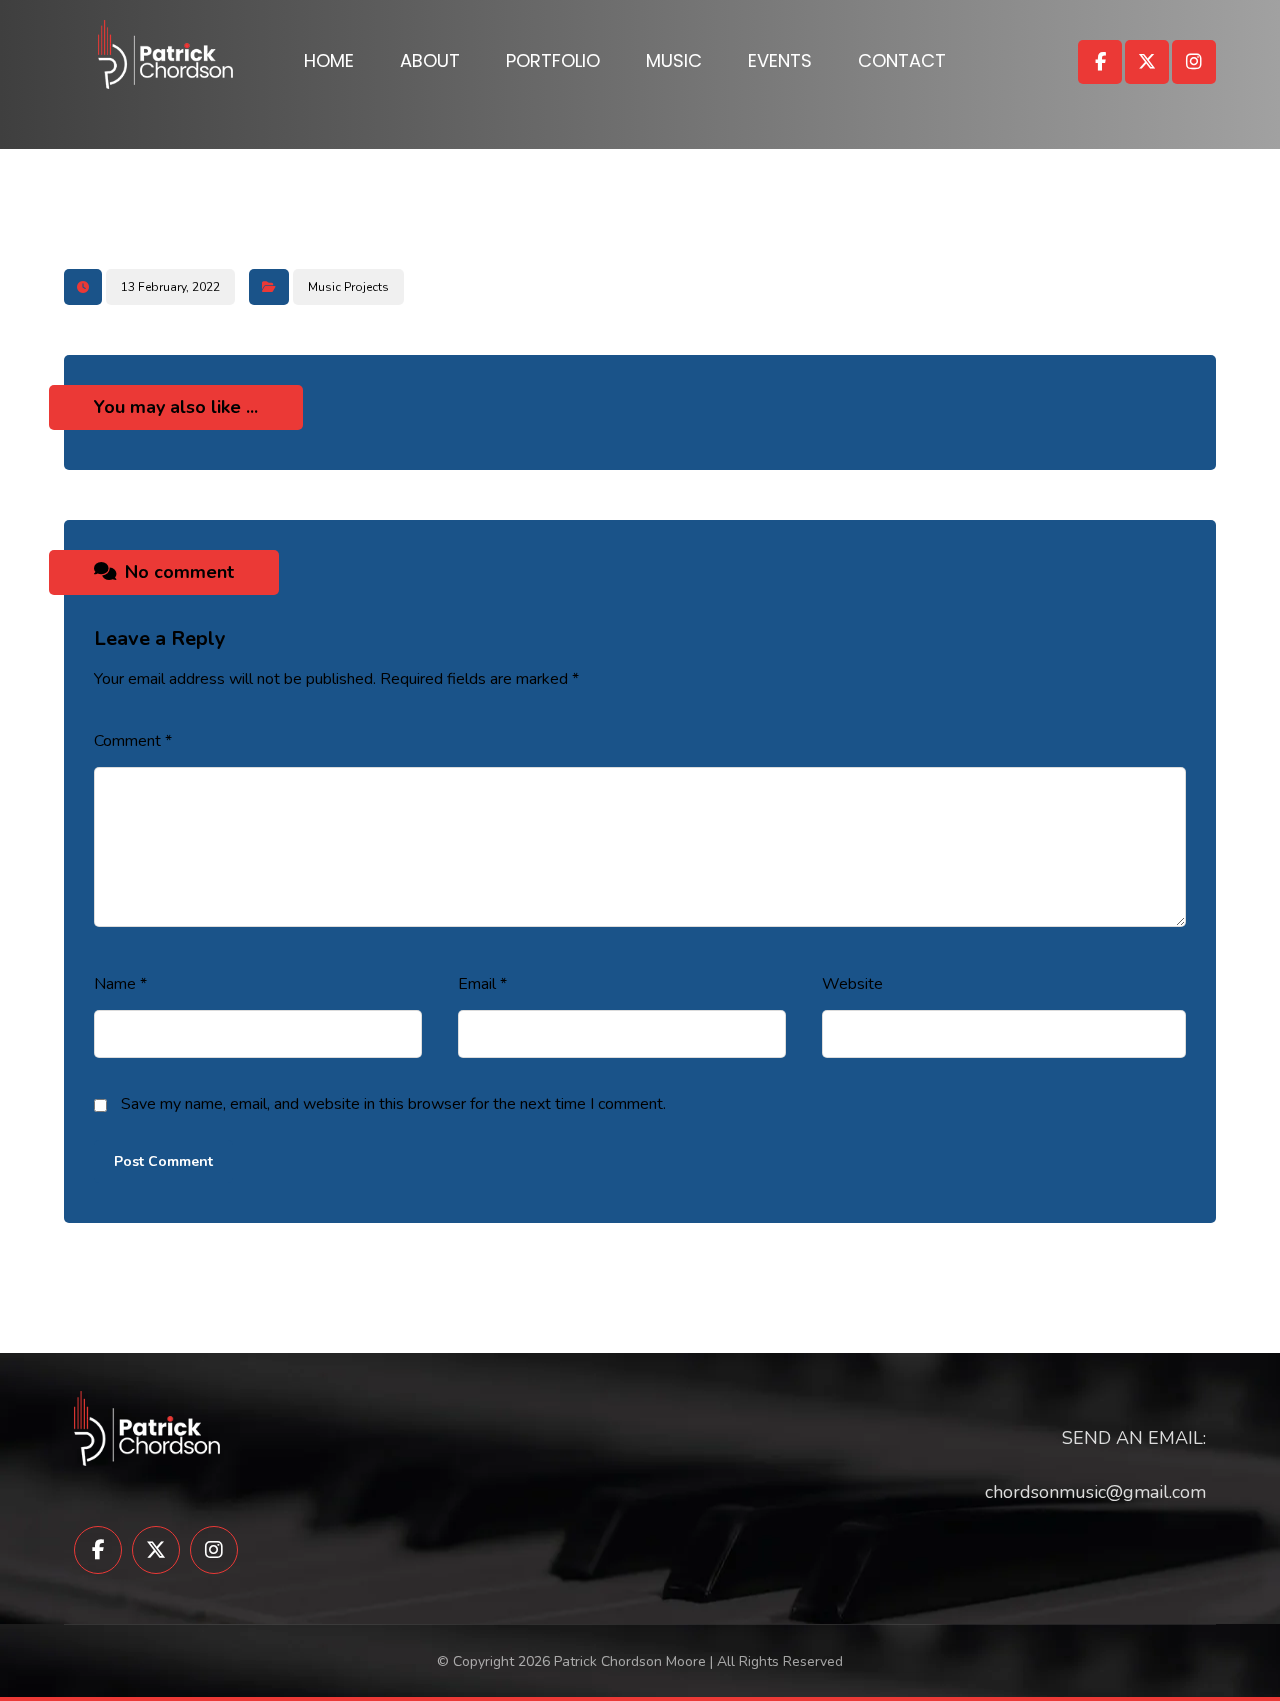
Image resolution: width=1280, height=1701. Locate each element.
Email (482, 984)
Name (120, 984)
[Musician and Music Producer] (165, 54)
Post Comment (163, 1161)
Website (852, 984)
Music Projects (348, 287)
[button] (1100, 62)
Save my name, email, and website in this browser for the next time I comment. (393, 1104)
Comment (133, 741)
